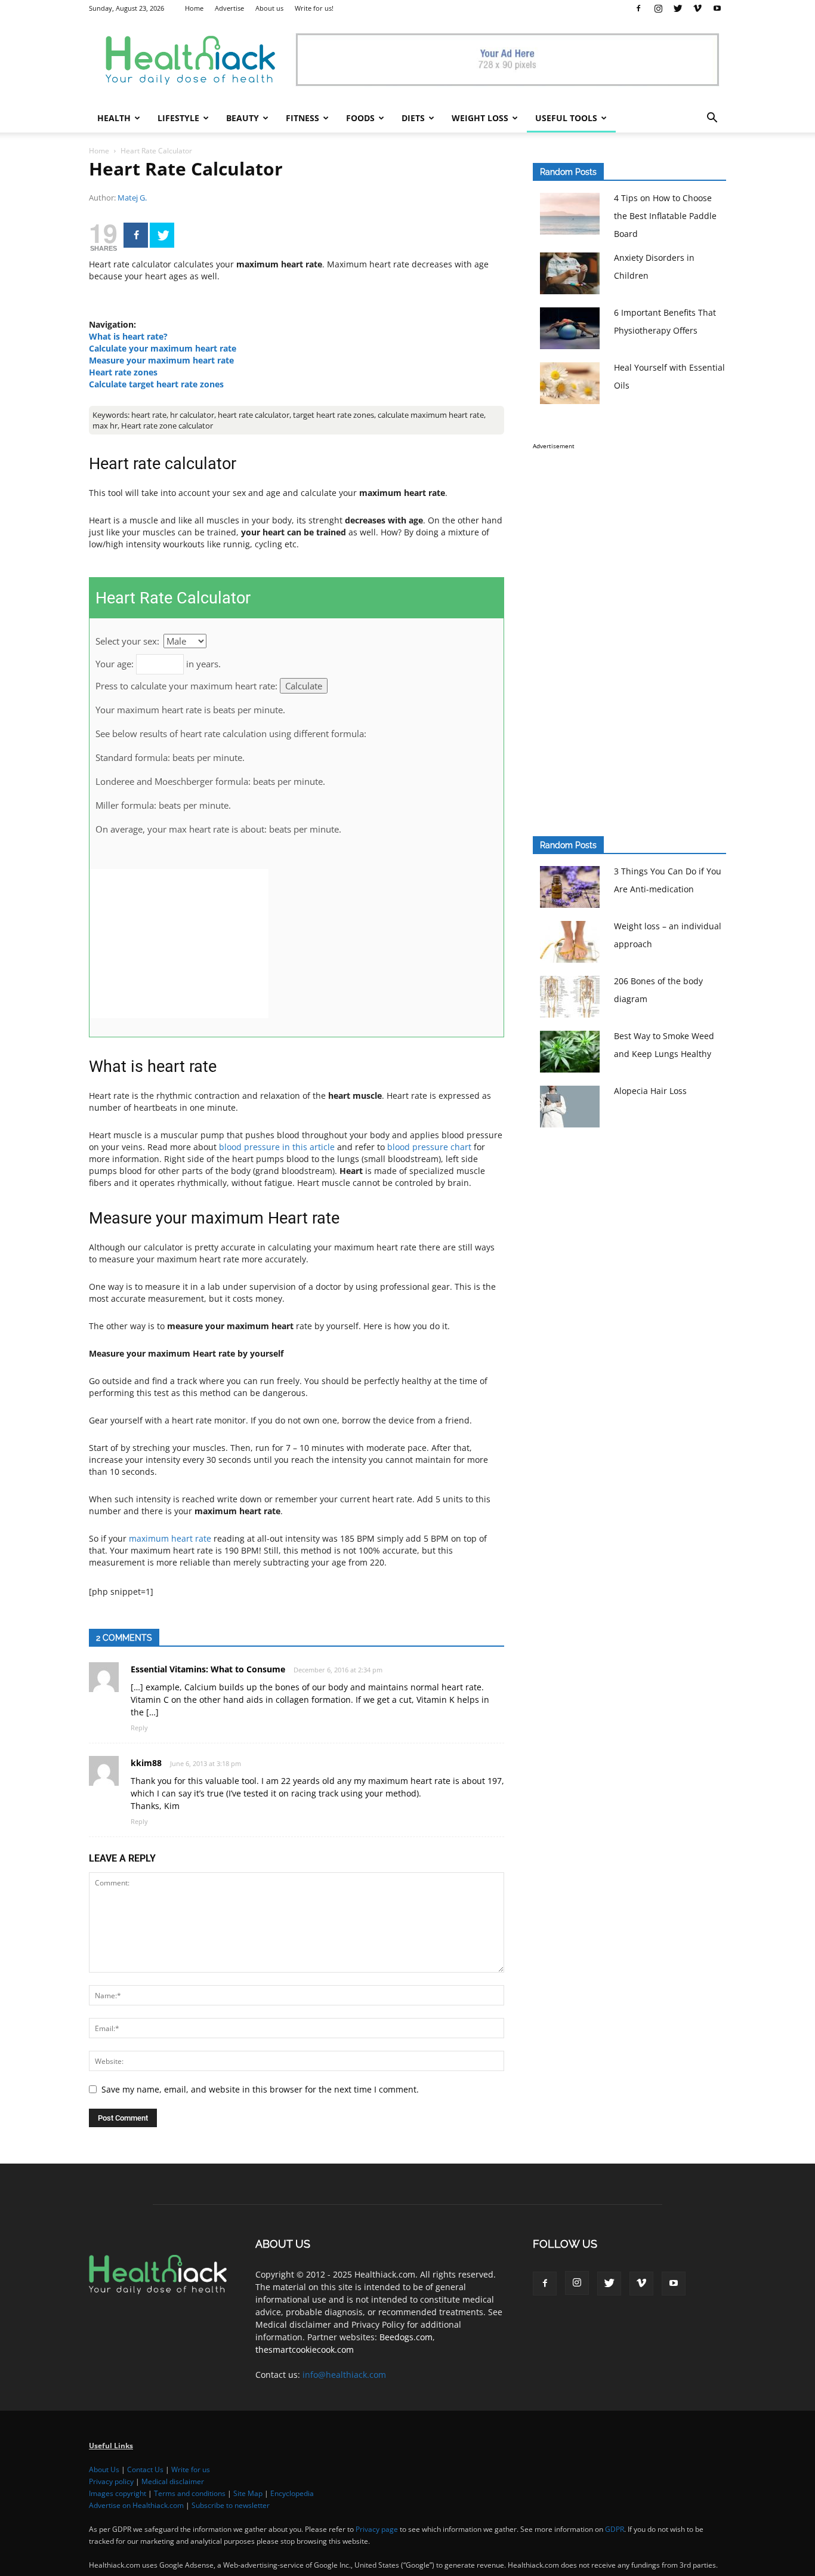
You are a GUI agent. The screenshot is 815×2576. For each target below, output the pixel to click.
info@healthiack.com (344, 2375)
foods (360, 118)
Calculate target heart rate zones (156, 384)
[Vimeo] (697, 8)
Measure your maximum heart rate (161, 360)
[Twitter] (678, 8)
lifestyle (178, 118)
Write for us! (314, 8)
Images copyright (118, 2493)
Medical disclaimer (173, 2481)
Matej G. (132, 198)
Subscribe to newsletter (231, 2505)
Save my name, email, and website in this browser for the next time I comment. (260, 2089)
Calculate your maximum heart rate (163, 348)
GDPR (615, 2529)
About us (269, 8)
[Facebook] (638, 8)
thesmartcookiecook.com (305, 2349)
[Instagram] (658, 8)
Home (194, 8)
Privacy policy (111, 2481)
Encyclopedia (292, 2493)
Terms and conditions (190, 2493)
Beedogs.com (406, 2337)
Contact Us (145, 2469)
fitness (302, 118)
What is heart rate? (128, 336)
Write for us (191, 2469)
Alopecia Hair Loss (650, 1091)
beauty (243, 118)
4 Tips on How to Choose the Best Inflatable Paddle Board (665, 216)
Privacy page (377, 2529)
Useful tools (566, 118)
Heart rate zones (123, 372)
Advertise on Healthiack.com (136, 2505)
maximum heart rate (170, 1538)
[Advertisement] (179, 944)
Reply (139, 1728)
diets (413, 118)
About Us (104, 2469)
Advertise (229, 8)
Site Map (248, 2493)
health (114, 118)
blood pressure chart (429, 1147)
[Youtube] (717, 8)
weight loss (480, 118)
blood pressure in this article (277, 1147)
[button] (712, 119)
